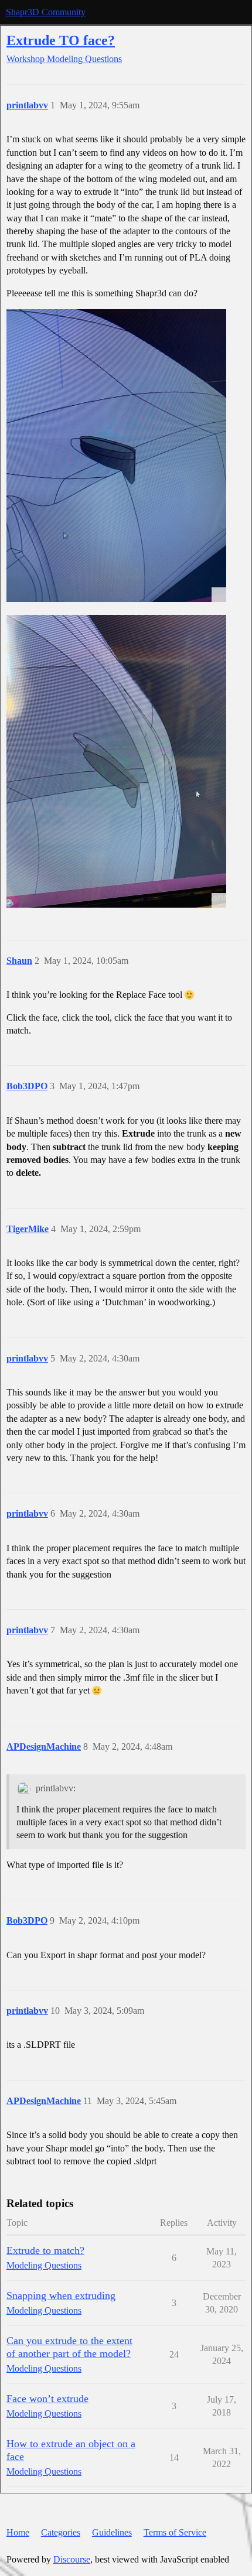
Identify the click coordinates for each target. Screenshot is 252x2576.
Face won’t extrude (47, 2399)
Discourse (72, 2559)
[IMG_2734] (116, 761)
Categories (61, 2532)
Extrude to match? (45, 2250)
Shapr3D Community (46, 12)
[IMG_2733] (116, 456)
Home (18, 2532)
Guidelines (112, 2532)
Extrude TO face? (61, 40)
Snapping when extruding (61, 2296)
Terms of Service (175, 2532)
